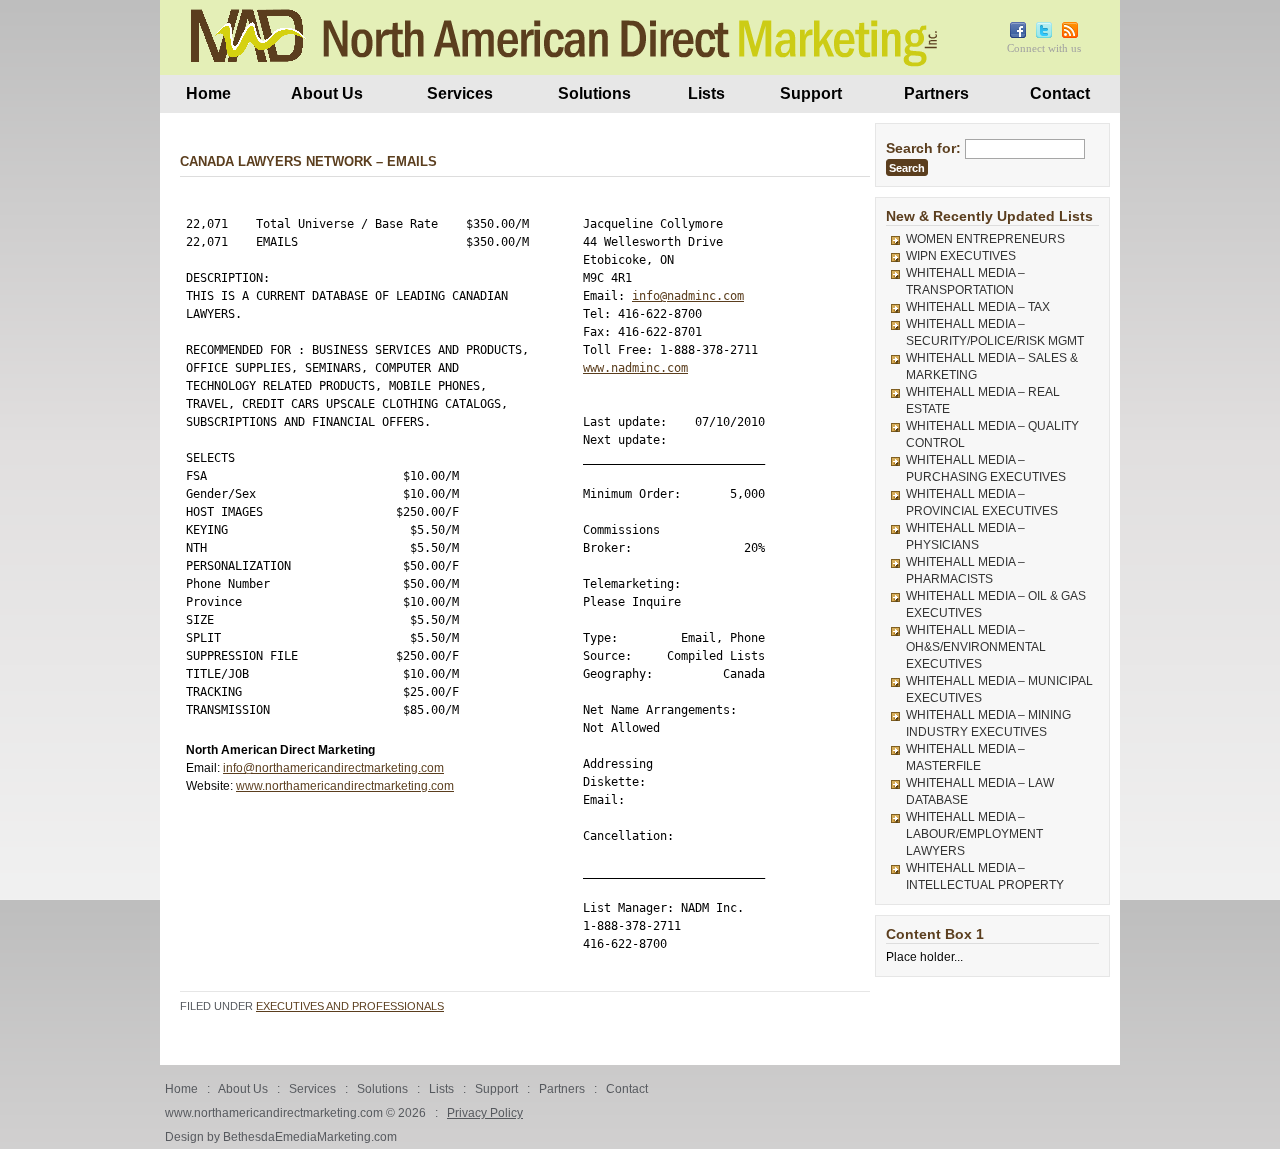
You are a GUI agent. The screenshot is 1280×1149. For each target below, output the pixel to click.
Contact (1060, 93)
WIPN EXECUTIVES (961, 256)
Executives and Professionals (350, 1006)
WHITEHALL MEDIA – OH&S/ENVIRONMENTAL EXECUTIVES (976, 647)
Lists (706, 93)
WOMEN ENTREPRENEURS (985, 239)
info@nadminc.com (688, 296)
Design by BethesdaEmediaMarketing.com (281, 1137)
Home (208, 93)
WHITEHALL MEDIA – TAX (978, 307)
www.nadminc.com (635, 368)
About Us (327, 93)
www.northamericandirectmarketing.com (345, 786)
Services (460, 93)
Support (811, 93)
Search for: (923, 148)
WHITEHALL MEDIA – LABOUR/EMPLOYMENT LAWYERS (974, 834)
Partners (936, 93)
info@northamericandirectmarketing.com (333, 768)
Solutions (594, 93)
